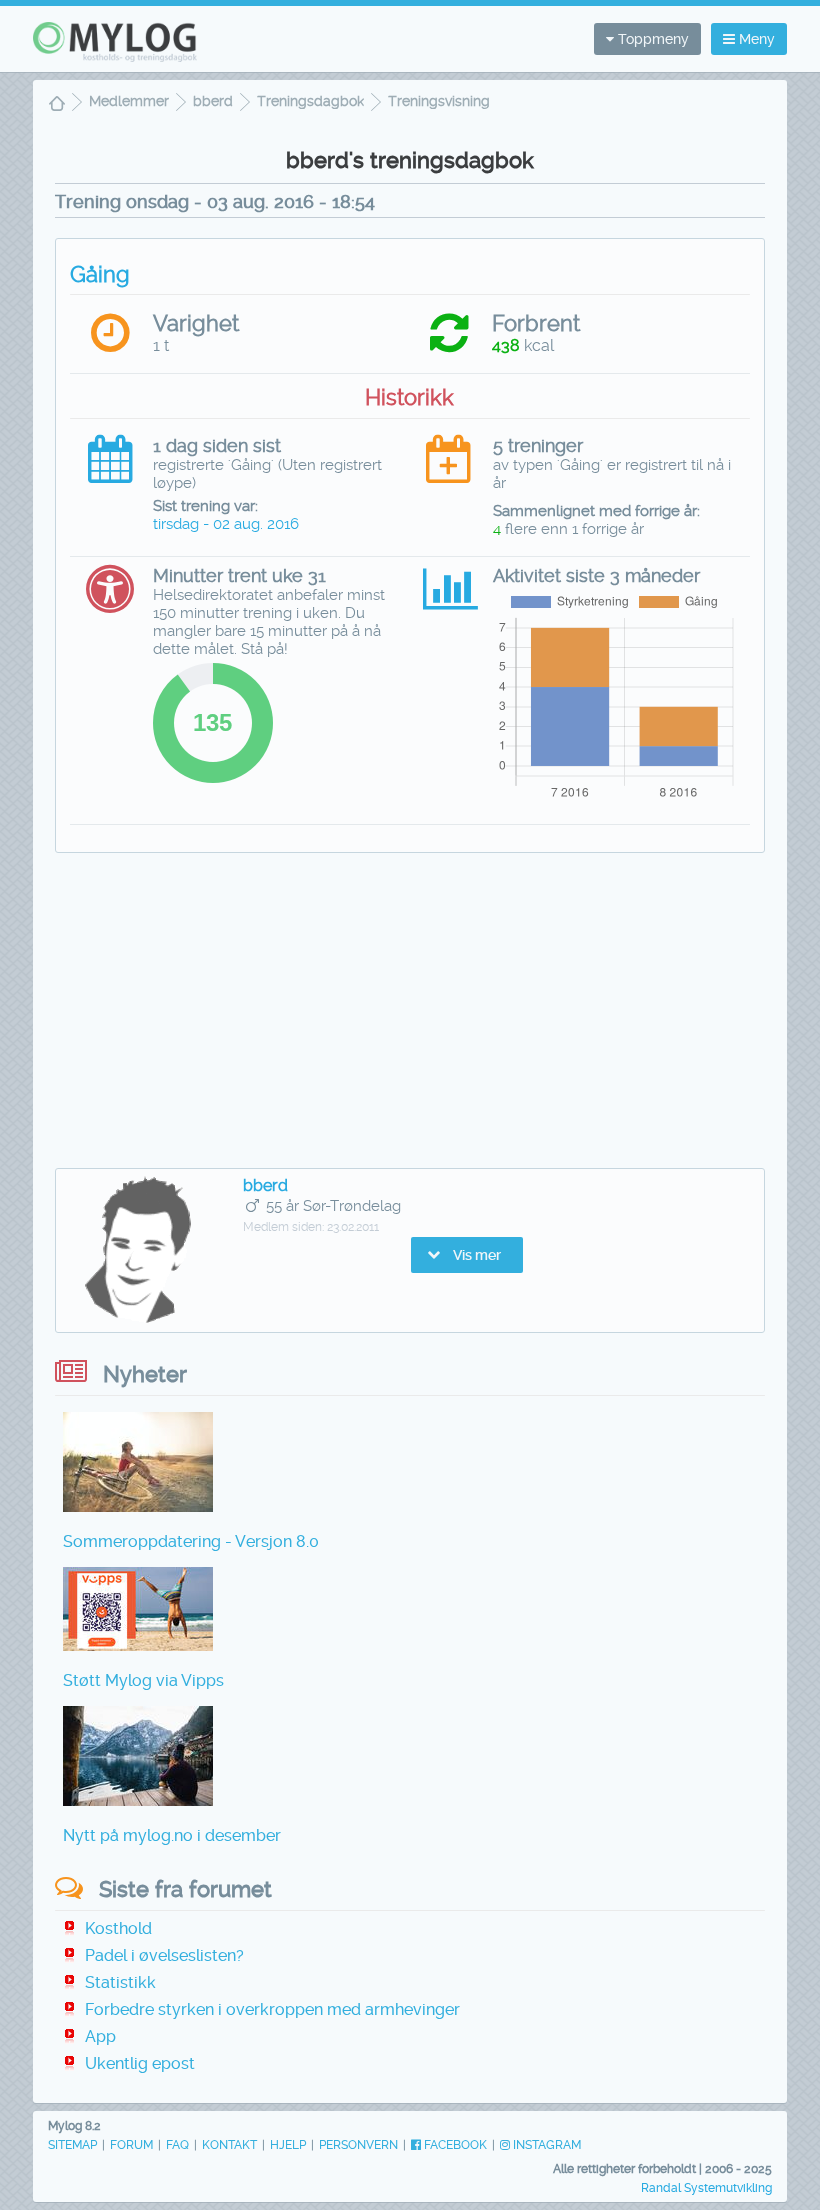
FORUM (131, 2145)
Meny (755, 39)
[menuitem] (57, 105)
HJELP (288, 2145)
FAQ (177, 2145)
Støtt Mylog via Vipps (143, 1680)
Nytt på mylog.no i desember (172, 1835)
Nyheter (145, 1374)
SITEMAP (72, 2145)
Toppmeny (651, 39)
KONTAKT (229, 2145)
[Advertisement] (410, 1013)
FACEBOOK (454, 2145)
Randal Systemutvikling (706, 2188)
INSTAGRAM (545, 2145)
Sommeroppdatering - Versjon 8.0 (191, 1541)
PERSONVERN (358, 2145)
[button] (467, 1255)
